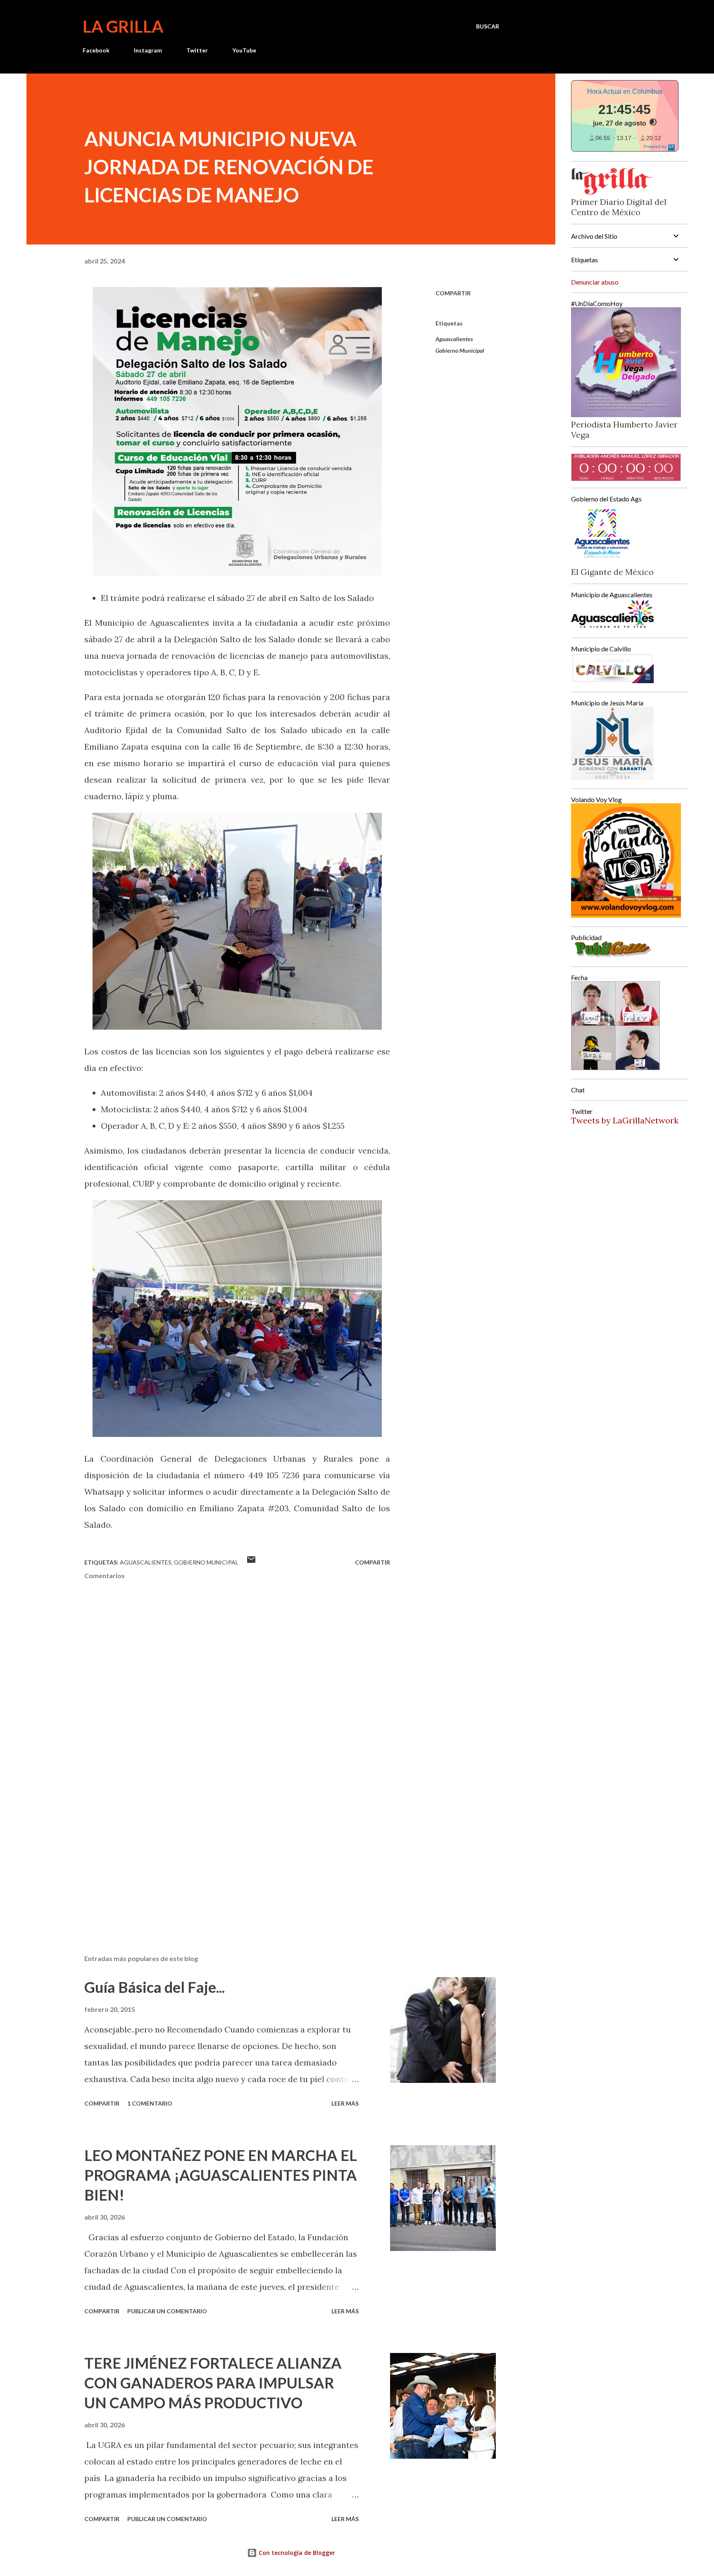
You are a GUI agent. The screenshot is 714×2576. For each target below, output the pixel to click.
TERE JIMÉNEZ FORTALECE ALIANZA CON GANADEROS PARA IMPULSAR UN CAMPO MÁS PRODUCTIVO (213, 2383)
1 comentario (150, 2103)
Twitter (197, 50)
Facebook (96, 50)
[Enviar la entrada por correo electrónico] (251, 1562)
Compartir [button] (453, 293)
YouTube (244, 50)
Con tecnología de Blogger (296, 2553)
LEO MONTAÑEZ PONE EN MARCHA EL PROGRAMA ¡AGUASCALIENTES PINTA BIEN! (221, 2175)
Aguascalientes (454, 339)
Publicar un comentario (167, 2311)
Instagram (148, 50)
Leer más (345, 2103)
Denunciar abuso (595, 282)
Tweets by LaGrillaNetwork (625, 1120)
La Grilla (123, 26)
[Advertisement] (224, 1852)
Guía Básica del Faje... (155, 1987)
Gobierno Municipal (460, 350)
